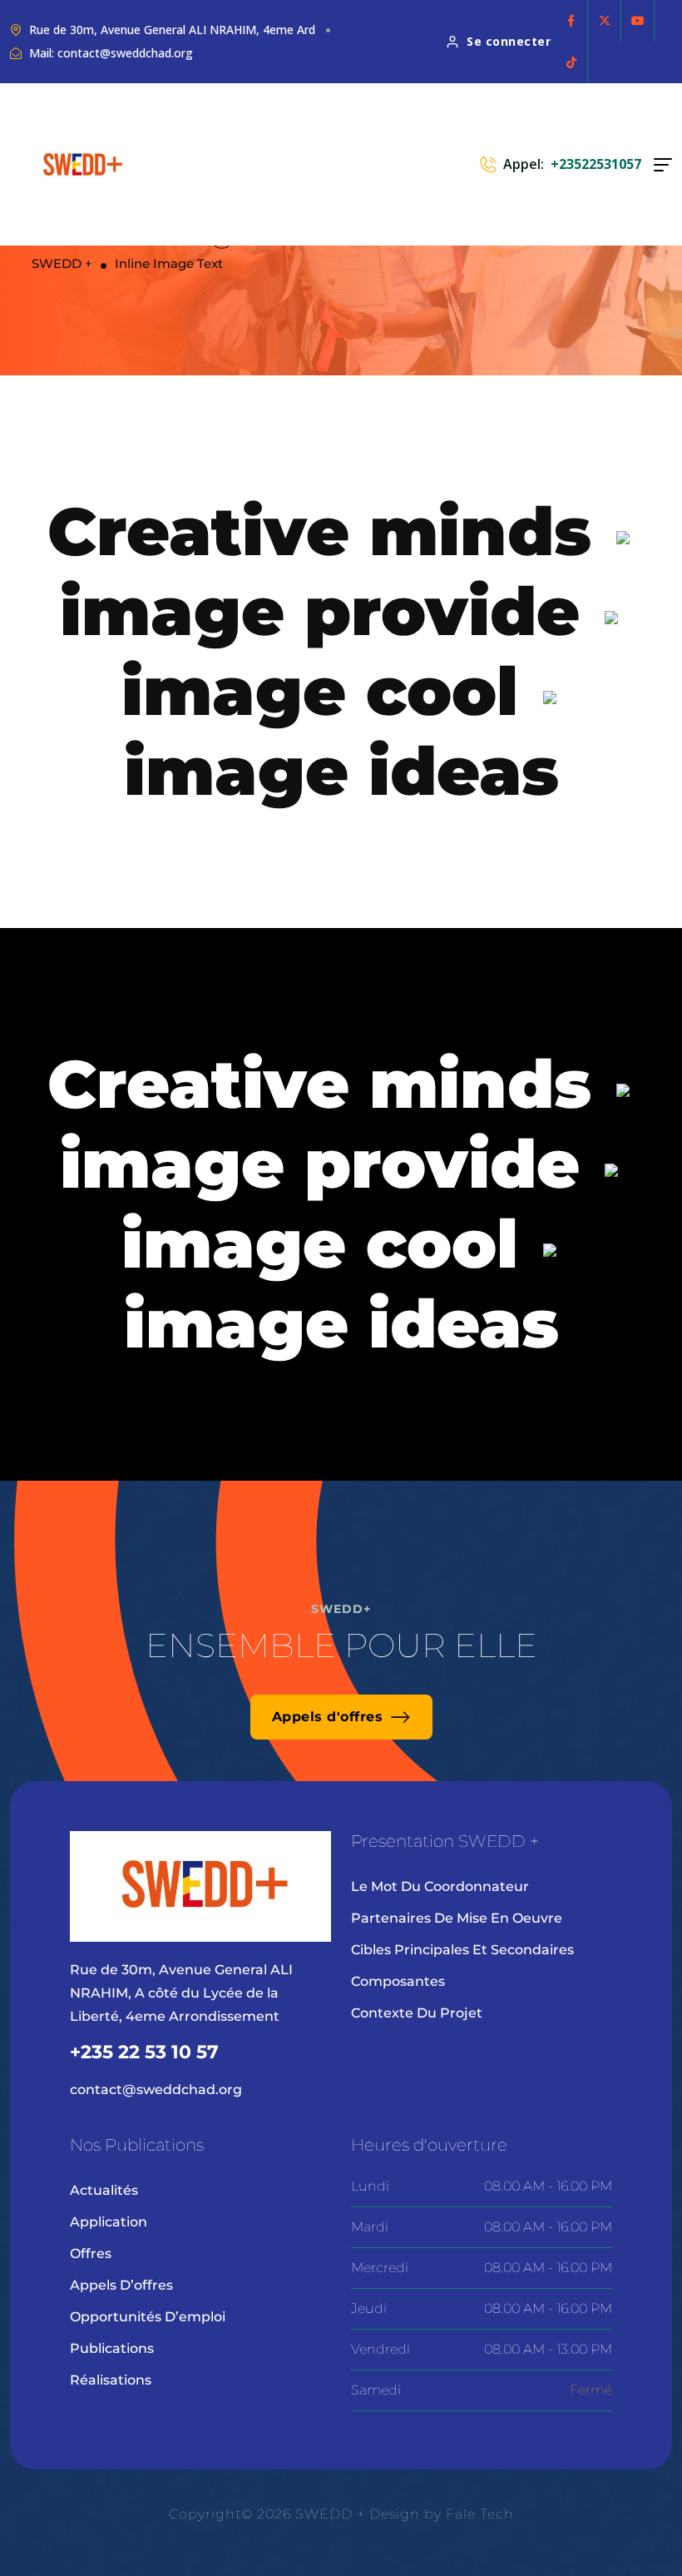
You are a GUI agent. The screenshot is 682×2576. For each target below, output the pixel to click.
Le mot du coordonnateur (440, 1886)
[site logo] (83, 164)
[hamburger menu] (663, 165)
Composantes (398, 1981)
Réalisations (111, 2380)
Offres (91, 2253)
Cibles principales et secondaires (462, 1950)
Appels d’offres (121, 2285)
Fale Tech (480, 2514)
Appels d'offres (328, 1717)
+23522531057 (596, 164)
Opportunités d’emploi (148, 2317)
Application (109, 2222)
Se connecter (509, 41)
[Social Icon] (571, 21)
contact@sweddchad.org (156, 2090)
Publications (112, 2348)
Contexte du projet (417, 2013)
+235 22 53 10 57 (144, 2052)
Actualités (104, 2190)
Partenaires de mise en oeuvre (457, 1918)
